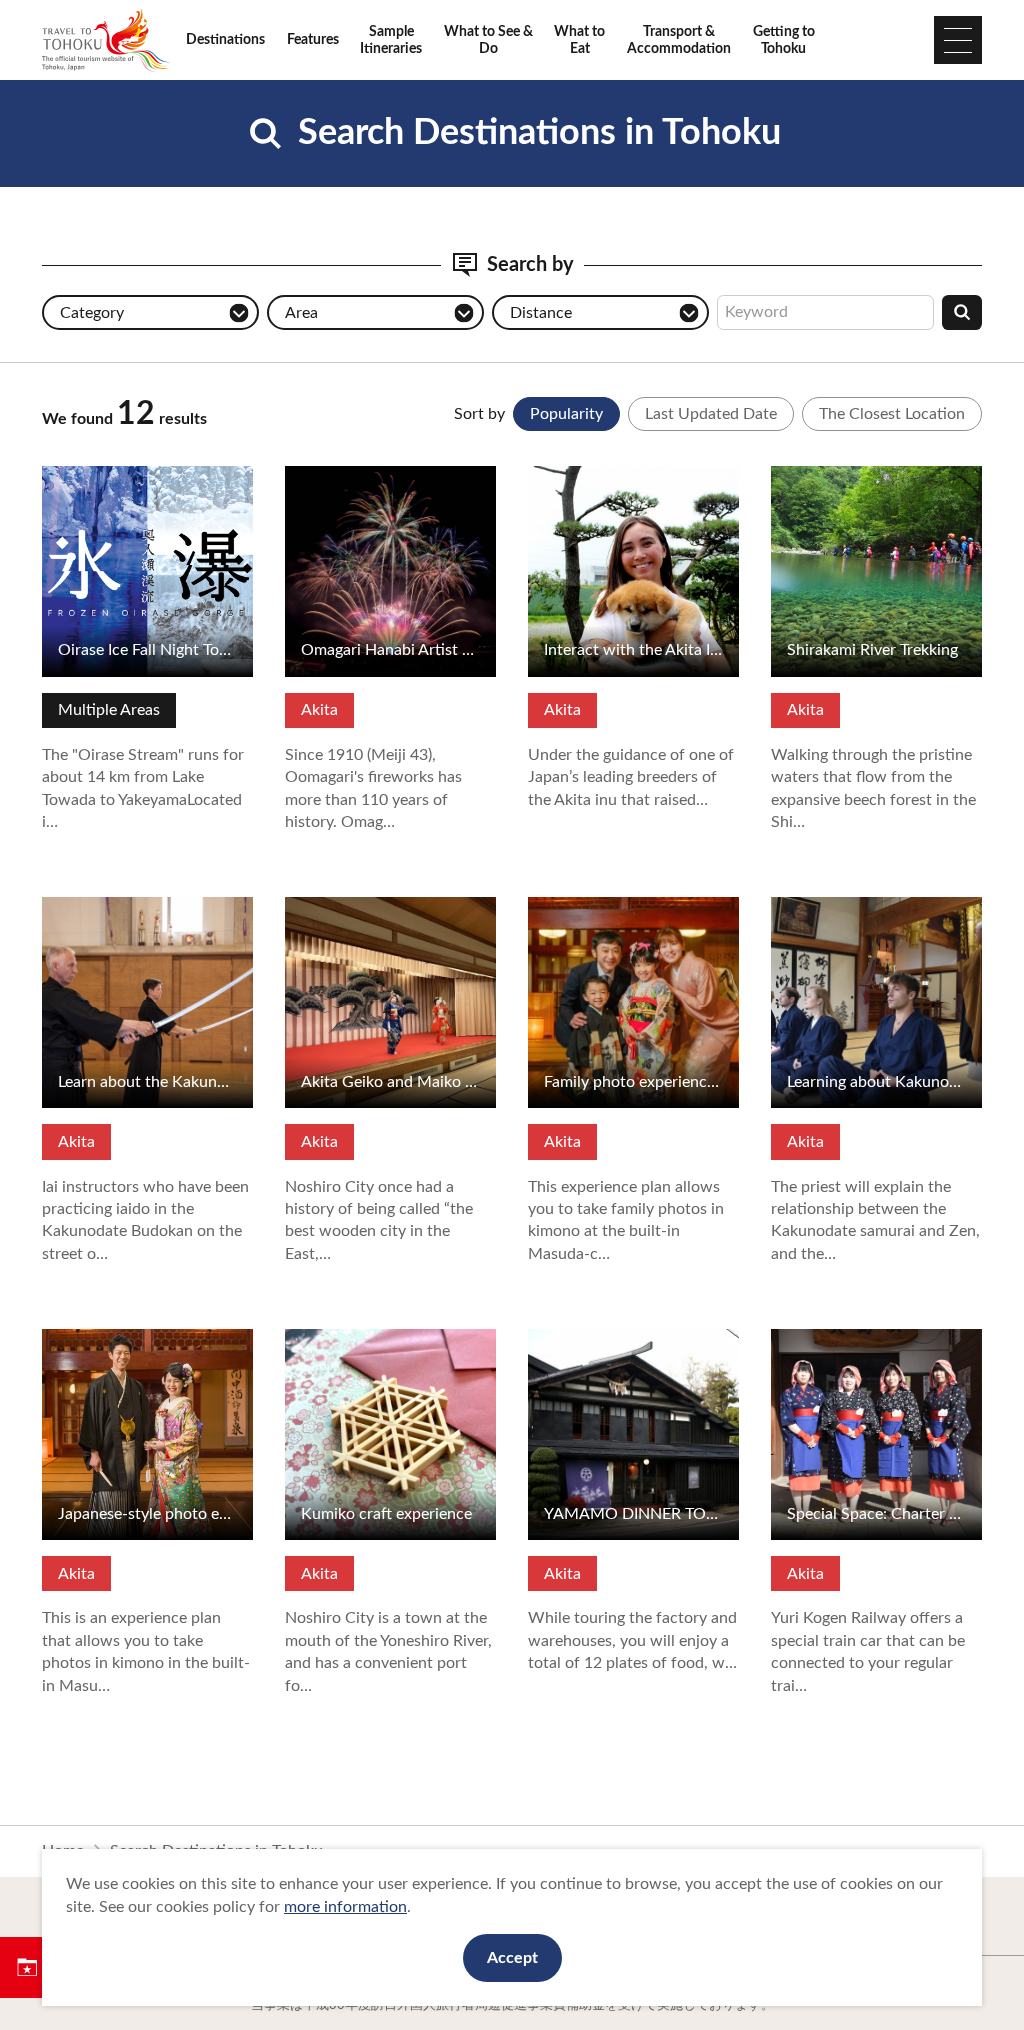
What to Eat (579, 40)
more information (345, 1907)
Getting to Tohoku (784, 40)
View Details (86, 475)
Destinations (225, 39)
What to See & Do (488, 40)
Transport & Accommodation (679, 40)
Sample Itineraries (391, 40)
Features (313, 39)
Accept (512, 1958)
